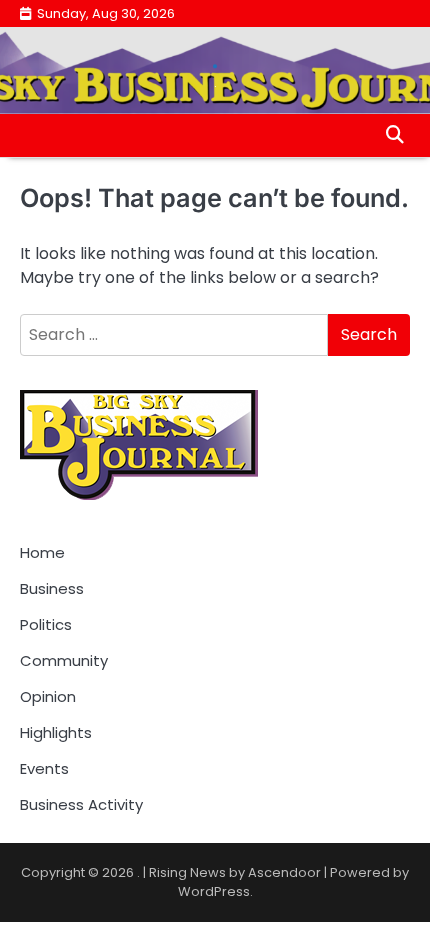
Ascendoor (284, 872)
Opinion (48, 696)
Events (44, 768)
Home (42, 552)
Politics (46, 624)
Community (64, 660)
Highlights (56, 732)
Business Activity (81, 804)
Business (52, 588)
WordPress (214, 891)
